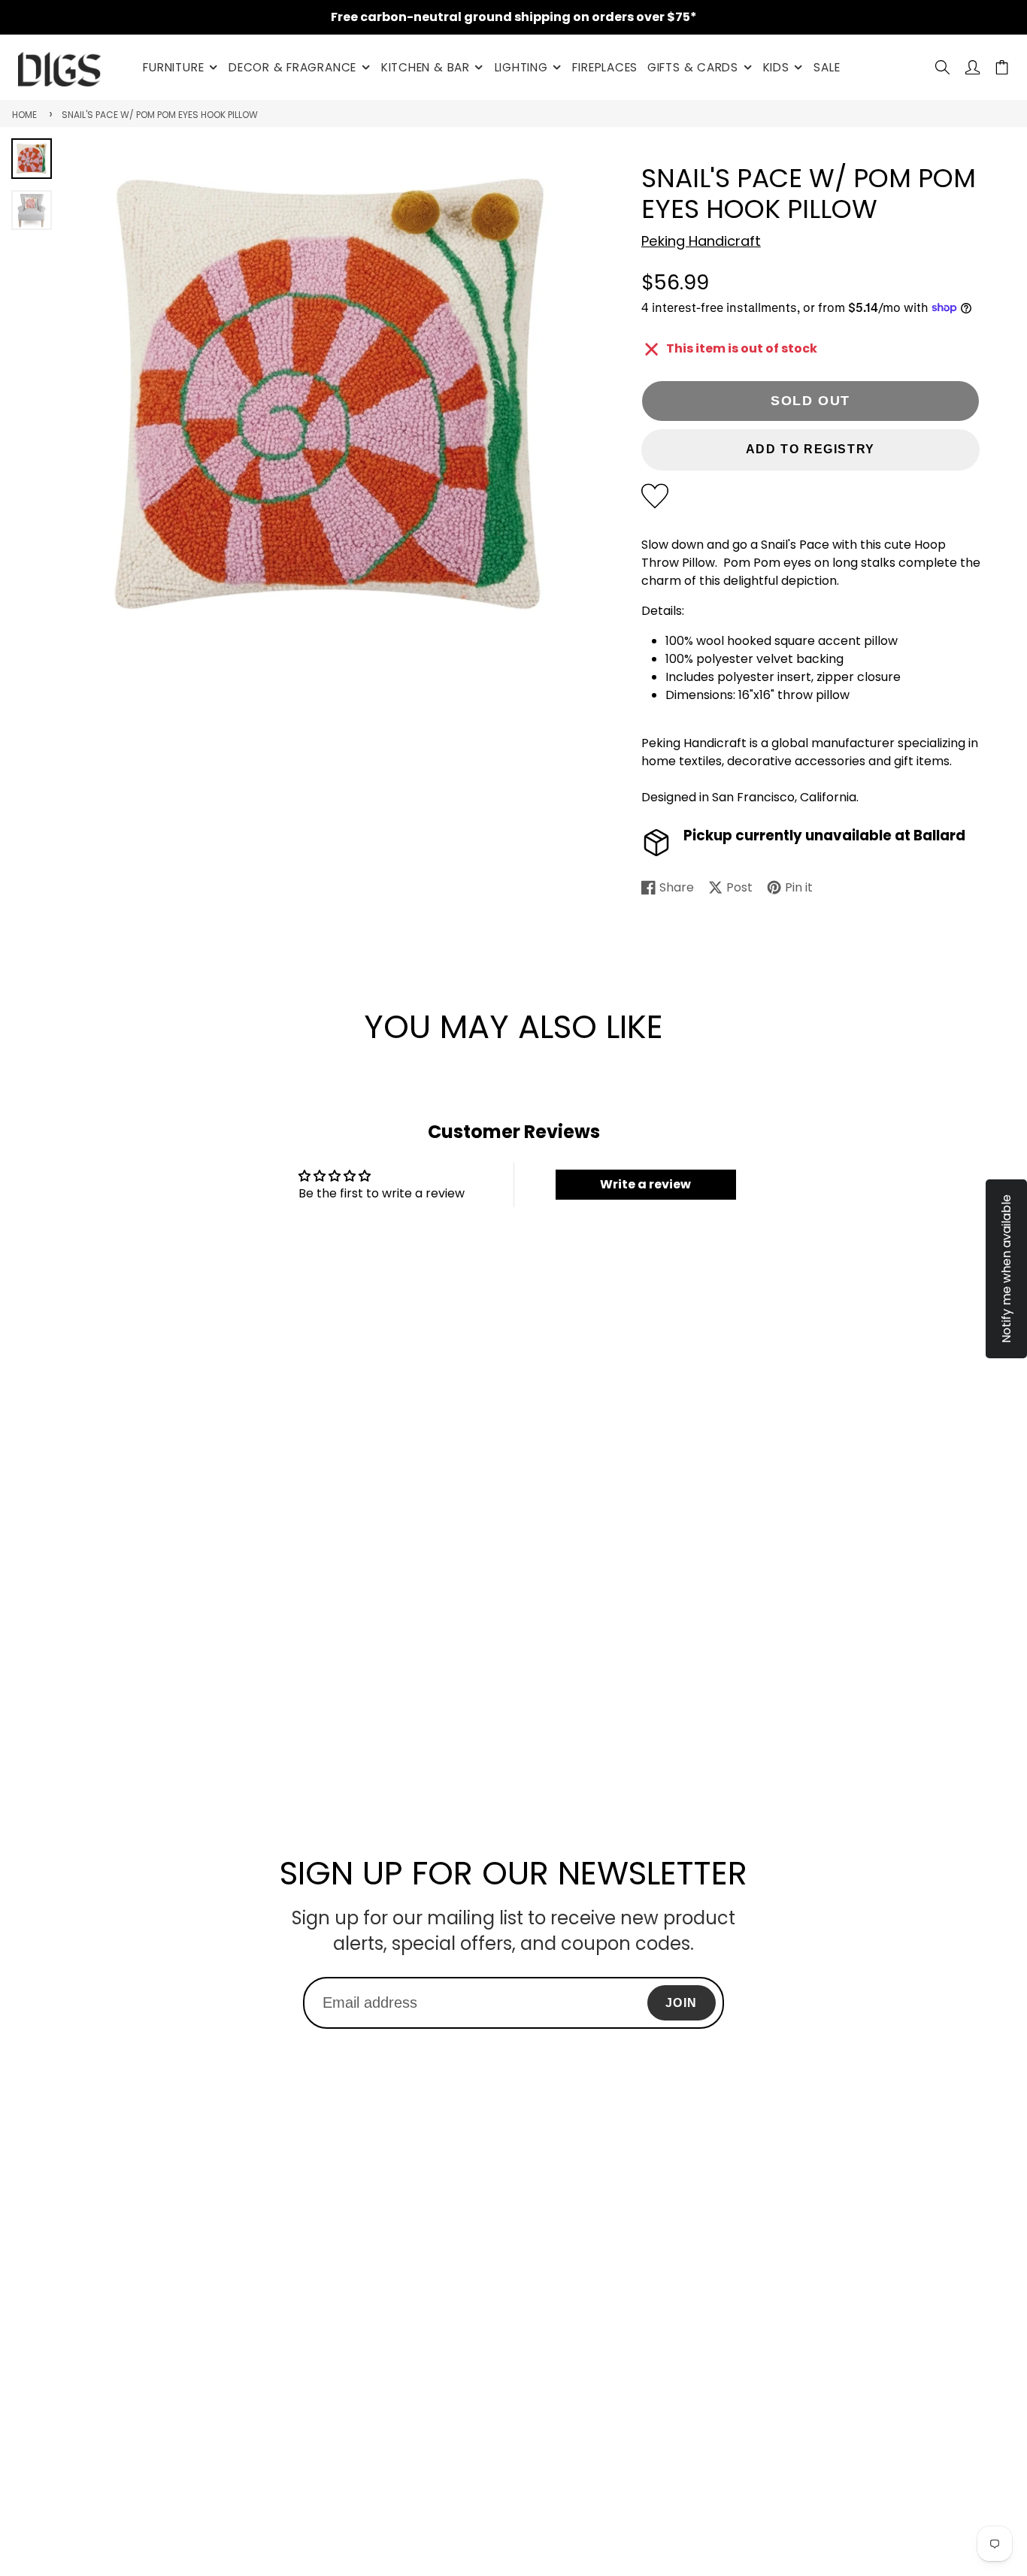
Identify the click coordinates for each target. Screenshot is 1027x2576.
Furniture (173, 67)
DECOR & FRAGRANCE (292, 67)
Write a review (645, 1184)
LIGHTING (521, 67)
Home (24, 115)
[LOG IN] (972, 67)
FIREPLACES (605, 67)
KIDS (776, 67)
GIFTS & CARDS (693, 67)
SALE (827, 67)
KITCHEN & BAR (426, 67)
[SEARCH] (942, 67)
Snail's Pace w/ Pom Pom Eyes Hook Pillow (160, 115)
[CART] (1002, 67)
